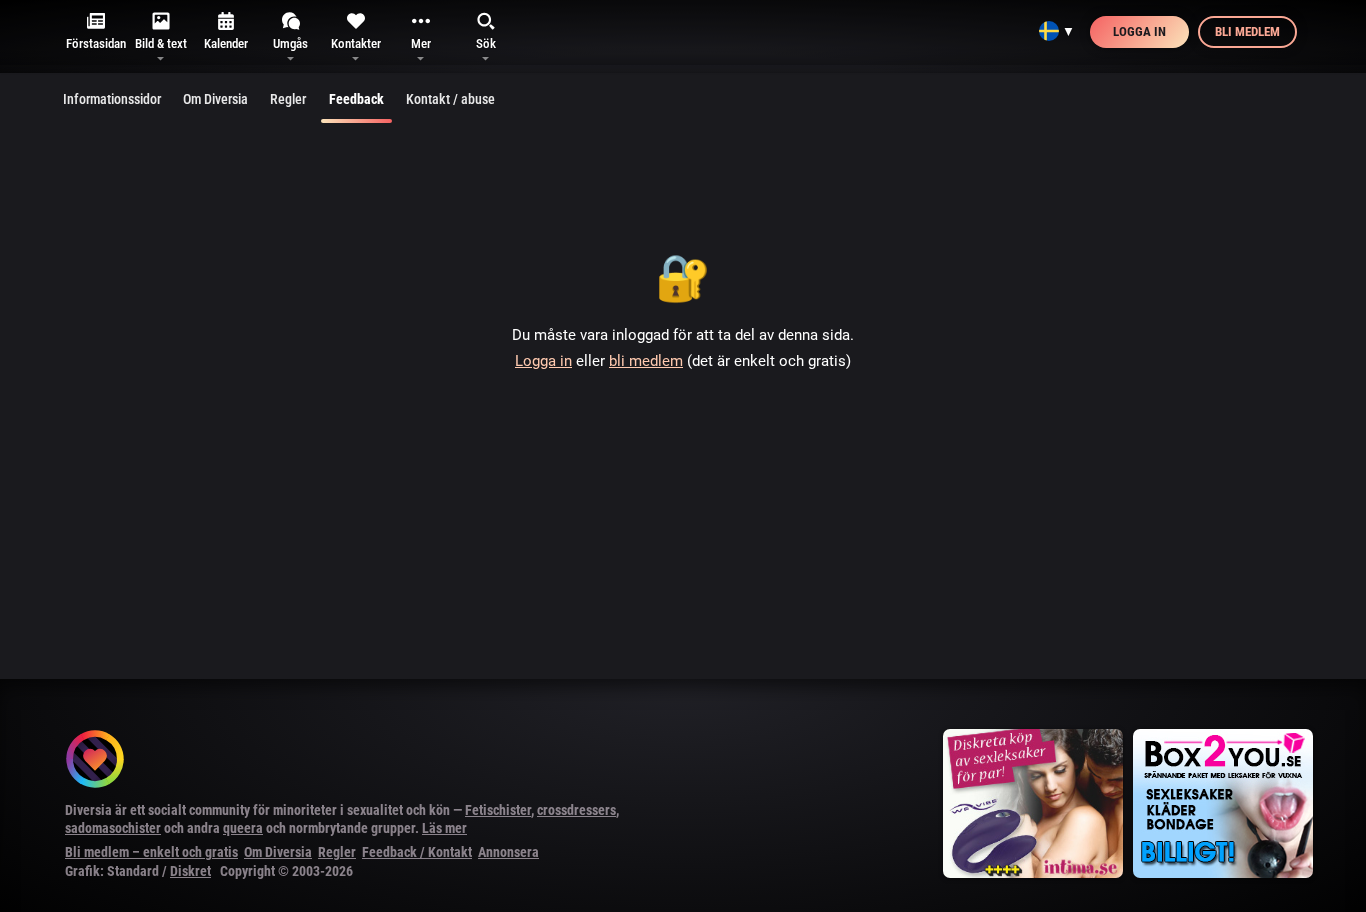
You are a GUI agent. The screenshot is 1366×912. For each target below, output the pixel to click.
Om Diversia (215, 99)
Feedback (356, 99)
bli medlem (646, 361)
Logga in (1139, 31)
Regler (288, 99)
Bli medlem (1247, 31)
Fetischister (498, 810)
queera (243, 828)
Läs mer (444, 828)
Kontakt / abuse (450, 99)
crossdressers (576, 810)
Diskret (190, 871)
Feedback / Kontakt (417, 852)
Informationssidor (112, 99)
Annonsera (508, 852)
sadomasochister (113, 828)
